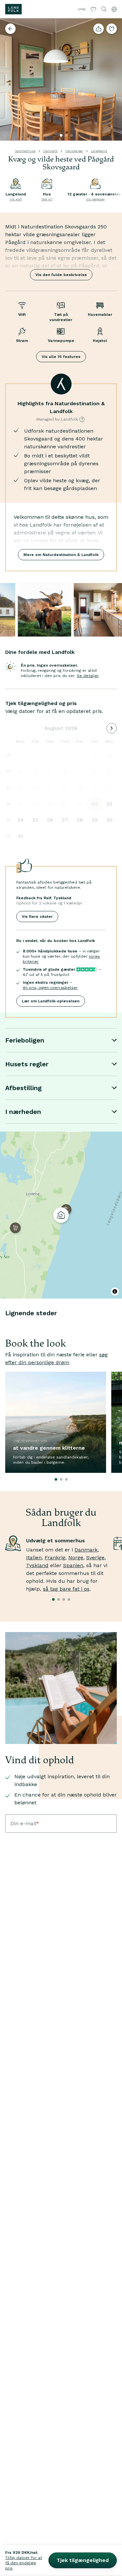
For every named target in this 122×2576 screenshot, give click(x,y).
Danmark (50, 151)
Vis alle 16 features (61, 357)
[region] (61, 1215)
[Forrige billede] (8, 80)
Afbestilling (23, 1088)
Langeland (99, 151)
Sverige (95, 1558)
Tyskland (37, 1565)
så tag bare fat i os (66, 1589)
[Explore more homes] (10, 29)
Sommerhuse (25, 151)
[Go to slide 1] (61, 135)
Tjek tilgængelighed (83, 2560)
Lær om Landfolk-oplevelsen (51, 1001)
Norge (76, 1558)
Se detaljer (88, 676)
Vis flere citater (37, 917)
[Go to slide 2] (66, 135)
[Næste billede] (114, 80)
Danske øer (74, 151)
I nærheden (23, 1112)
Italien (34, 1558)
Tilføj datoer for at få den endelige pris (24, 2563)
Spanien (73, 1565)
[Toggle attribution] (115, 1291)
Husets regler (27, 1064)
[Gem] (112, 29)
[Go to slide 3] (72, 135)
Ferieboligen (25, 1040)
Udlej (82, 9)
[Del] (99, 29)
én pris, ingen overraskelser (50, 988)
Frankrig (55, 1558)
